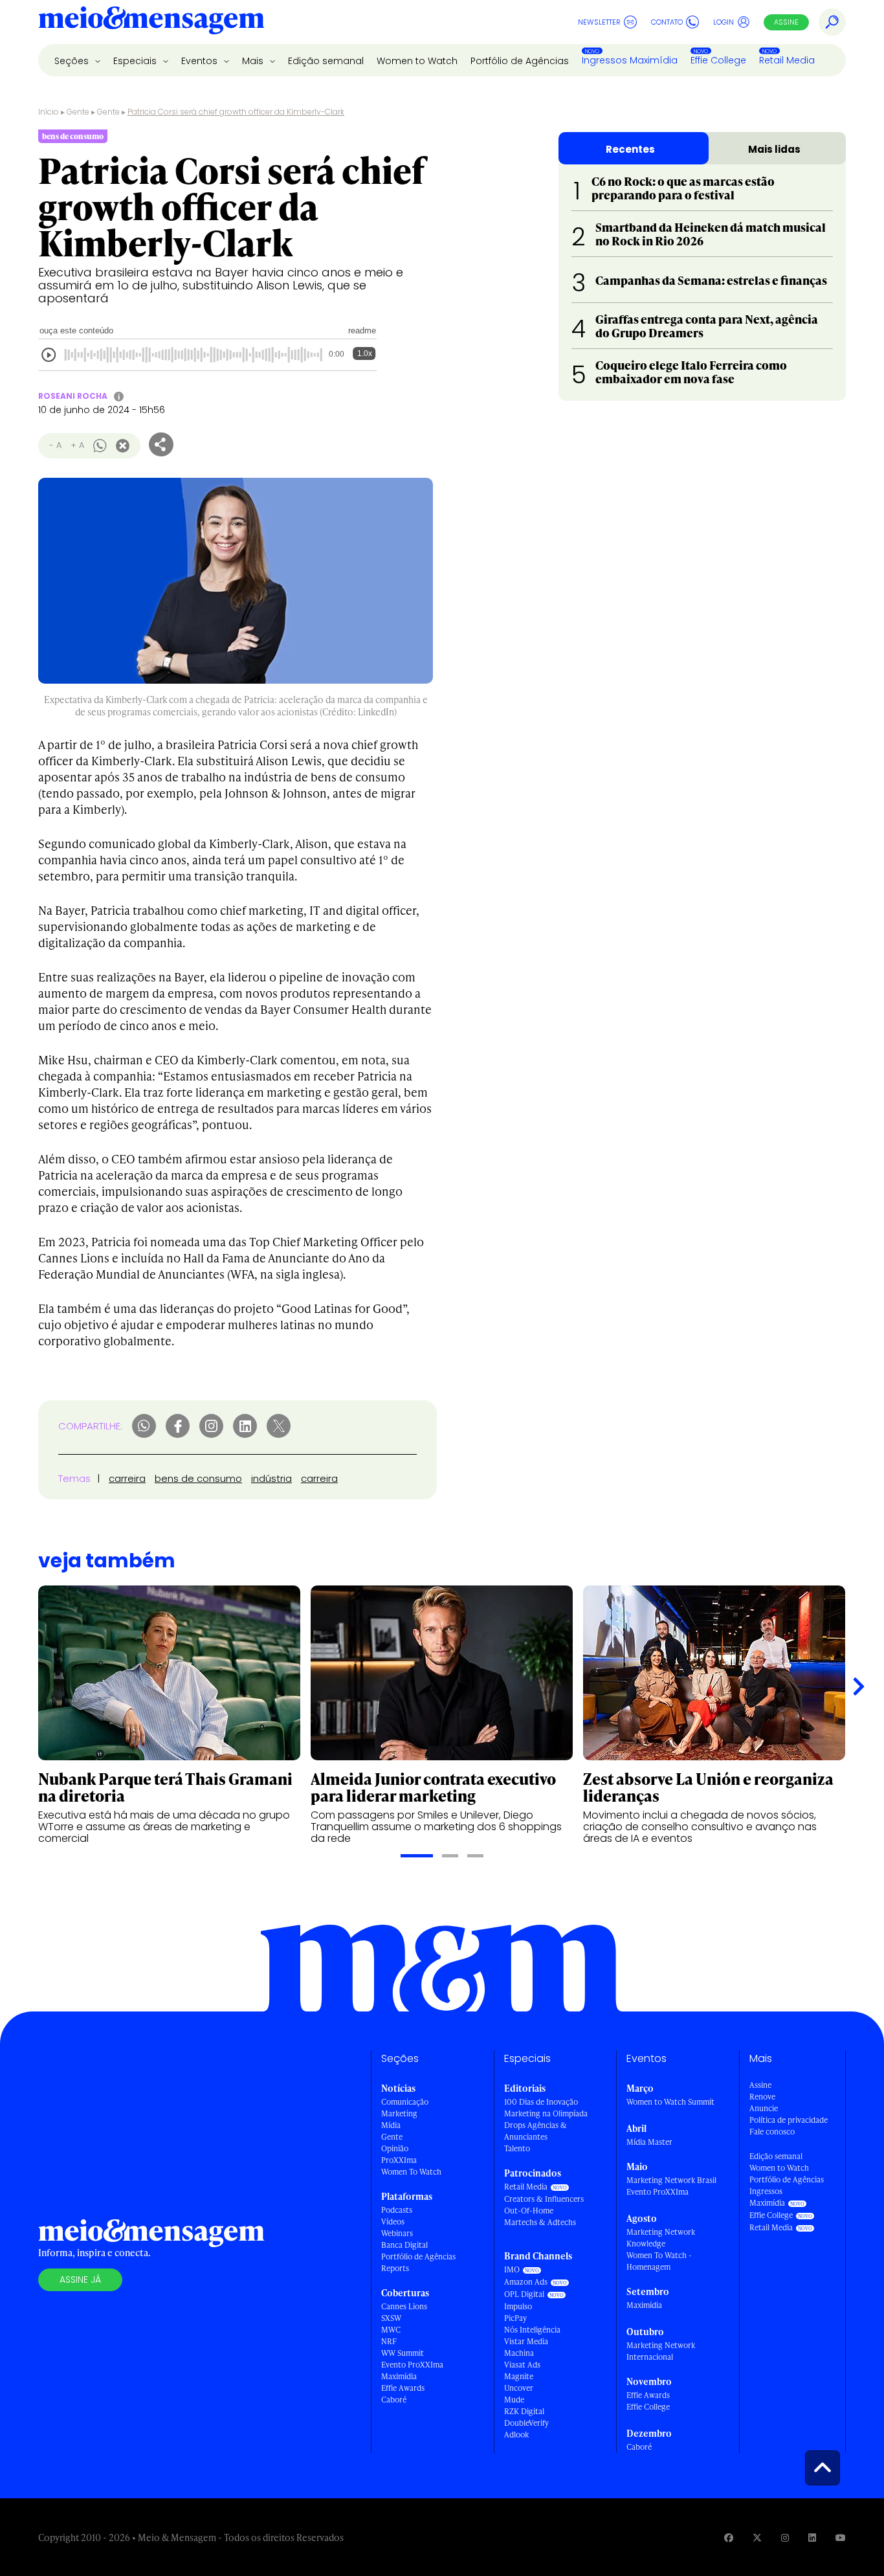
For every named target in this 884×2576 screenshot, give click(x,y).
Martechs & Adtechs (540, 2222)
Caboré (394, 2400)
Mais (254, 61)
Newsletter (599, 22)
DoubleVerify (526, 2423)
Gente (78, 112)
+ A (77, 445)
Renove (762, 2097)
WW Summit (403, 2353)
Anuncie (764, 2108)
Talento (517, 2148)
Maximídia (399, 2376)
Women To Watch (411, 2172)
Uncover (519, 2388)
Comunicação (405, 2102)
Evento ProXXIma (412, 2365)
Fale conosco (772, 2132)
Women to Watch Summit (670, 2102)
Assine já (80, 2279)
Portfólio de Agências (520, 61)
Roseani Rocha (73, 396)
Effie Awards (403, 2388)
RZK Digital (524, 2411)
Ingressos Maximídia (630, 60)
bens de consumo (198, 1478)
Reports (395, 2268)
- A (55, 445)
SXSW (391, 2318)
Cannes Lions (404, 2306)
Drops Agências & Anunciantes (536, 2131)
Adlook (516, 2435)
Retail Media (787, 60)
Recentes (630, 149)
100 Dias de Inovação (541, 2102)
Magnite (519, 2376)
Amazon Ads (526, 2282)
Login (724, 22)
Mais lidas (774, 149)
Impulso (518, 2306)
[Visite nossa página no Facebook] (729, 2537)
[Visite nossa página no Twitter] (757, 2537)
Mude (514, 2400)
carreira (127, 1478)
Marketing (399, 2113)
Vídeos (393, 2222)
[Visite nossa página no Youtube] (841, 2537)
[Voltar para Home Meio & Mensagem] (151, 22)
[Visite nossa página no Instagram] (785, 2537)
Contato (667, 22)
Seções (73, 61)
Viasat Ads (522, 2365)
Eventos (201, 61)
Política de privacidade (789, 2120)
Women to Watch (417, 61)
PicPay (515, 2318)
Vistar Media (526, 2341)
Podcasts (397, 2210)
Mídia (391, 2125)
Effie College (718, 60)
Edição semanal (326, 61)
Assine (786, 22)
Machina (519, 2353)
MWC (391, 2330)
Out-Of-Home (529, 2211)
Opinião (395, 2148)
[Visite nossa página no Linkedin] (812, 2537)
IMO (512, 2269)
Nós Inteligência (532, 2330)
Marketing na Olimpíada (546, 2113)
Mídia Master (649, 2142)
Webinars (397, 2233)
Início (49, 112)
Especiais (136, 61)
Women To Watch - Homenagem (659, 2261)
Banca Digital (404, 2245)
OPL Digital (524, 2294)
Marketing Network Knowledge (661, 2238)
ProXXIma (399, 2160)
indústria (271, 1478)
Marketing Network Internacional (661, 2351)
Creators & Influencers (544, 2199)
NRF (389, 2341)
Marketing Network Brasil (671, 2180)
